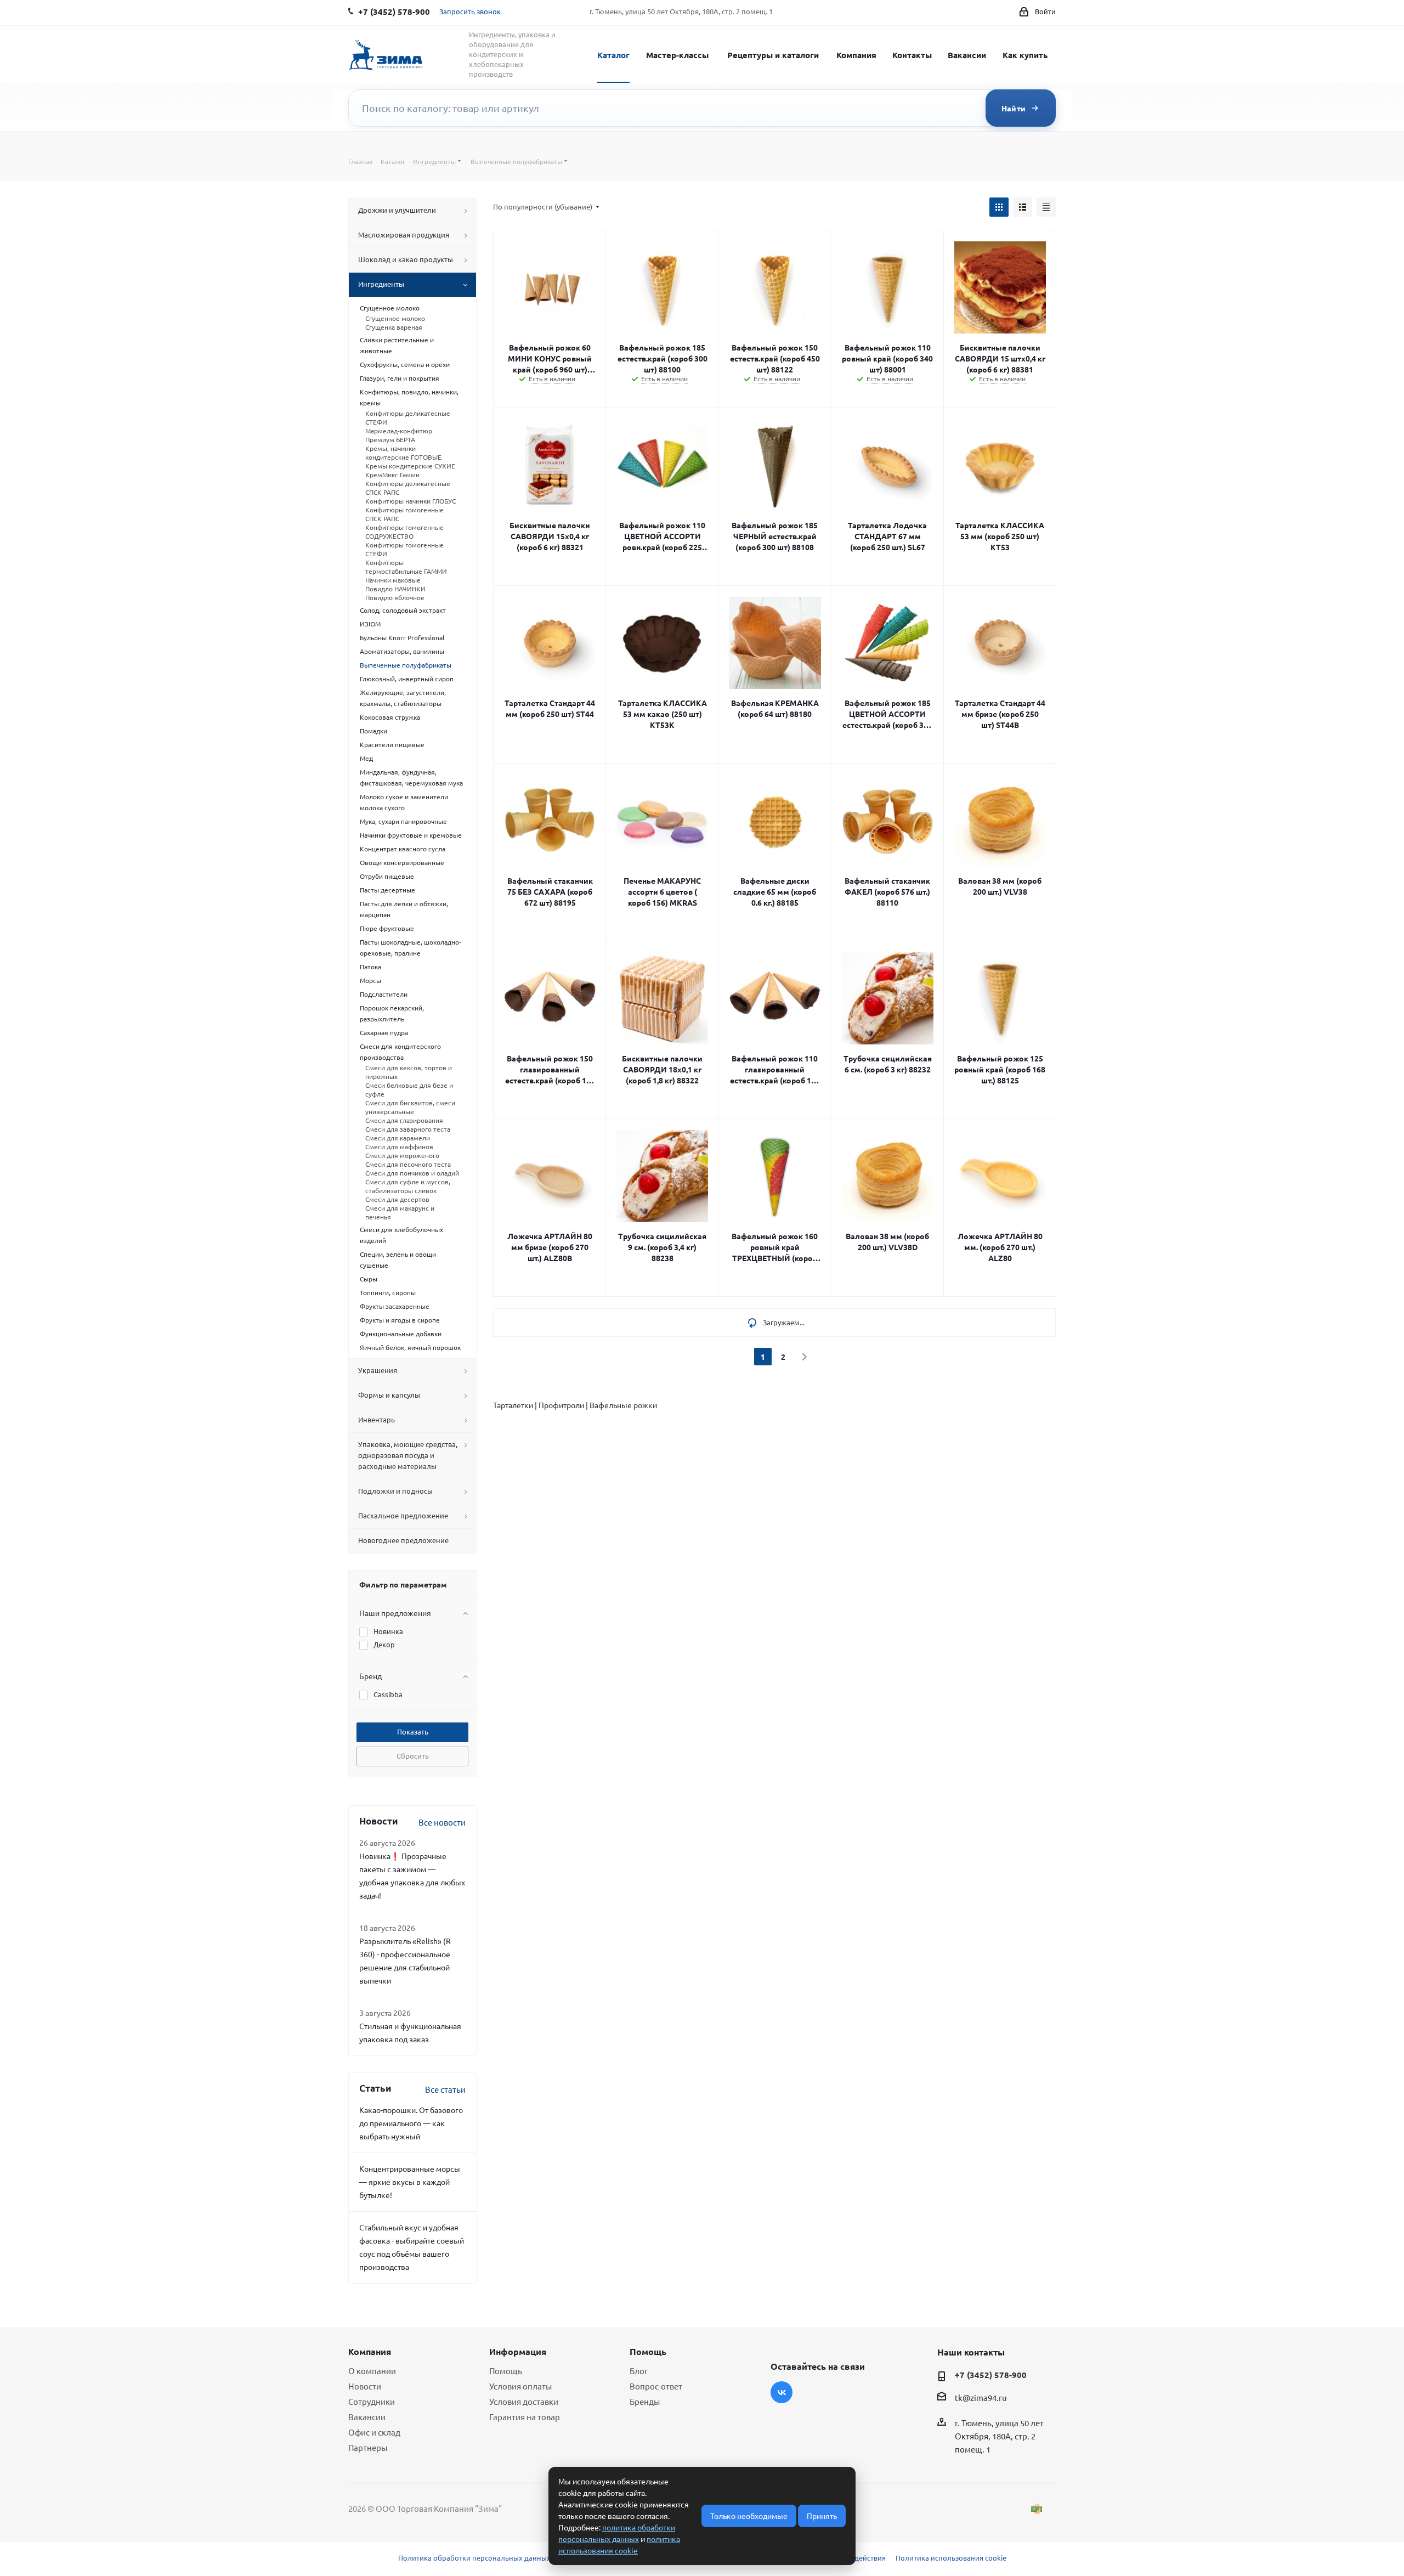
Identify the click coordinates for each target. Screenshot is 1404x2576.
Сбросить (413, 1756)
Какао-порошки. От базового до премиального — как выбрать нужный (411, 2123)
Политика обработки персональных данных (474, 2558)
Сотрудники (372, 2401)
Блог (639, 2371)
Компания (856, 55)
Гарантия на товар (525, 2417)
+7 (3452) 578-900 (991, 2375)
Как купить (1025, 55)
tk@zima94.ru (981, 2397)
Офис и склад (374, 2432)
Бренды (645, 2401)
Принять (822, 2516)
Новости (365, 2386)
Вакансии (967, 55)
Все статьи (445, 2089)
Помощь (506, 2371)
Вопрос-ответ (656, 2386)
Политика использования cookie (951, 2558)
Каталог (613, 55)
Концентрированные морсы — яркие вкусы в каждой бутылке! (410, 2182)
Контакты (912, 55)
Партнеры (368, 2447)
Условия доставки (524, 2401)
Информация (518, 2351)
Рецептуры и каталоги (773, 55)
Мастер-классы (677, 55)
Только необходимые (749, 2516)
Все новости (442, 1822)
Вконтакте (782, 2392)
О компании (372, 2371)
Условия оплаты (520, 2386)
